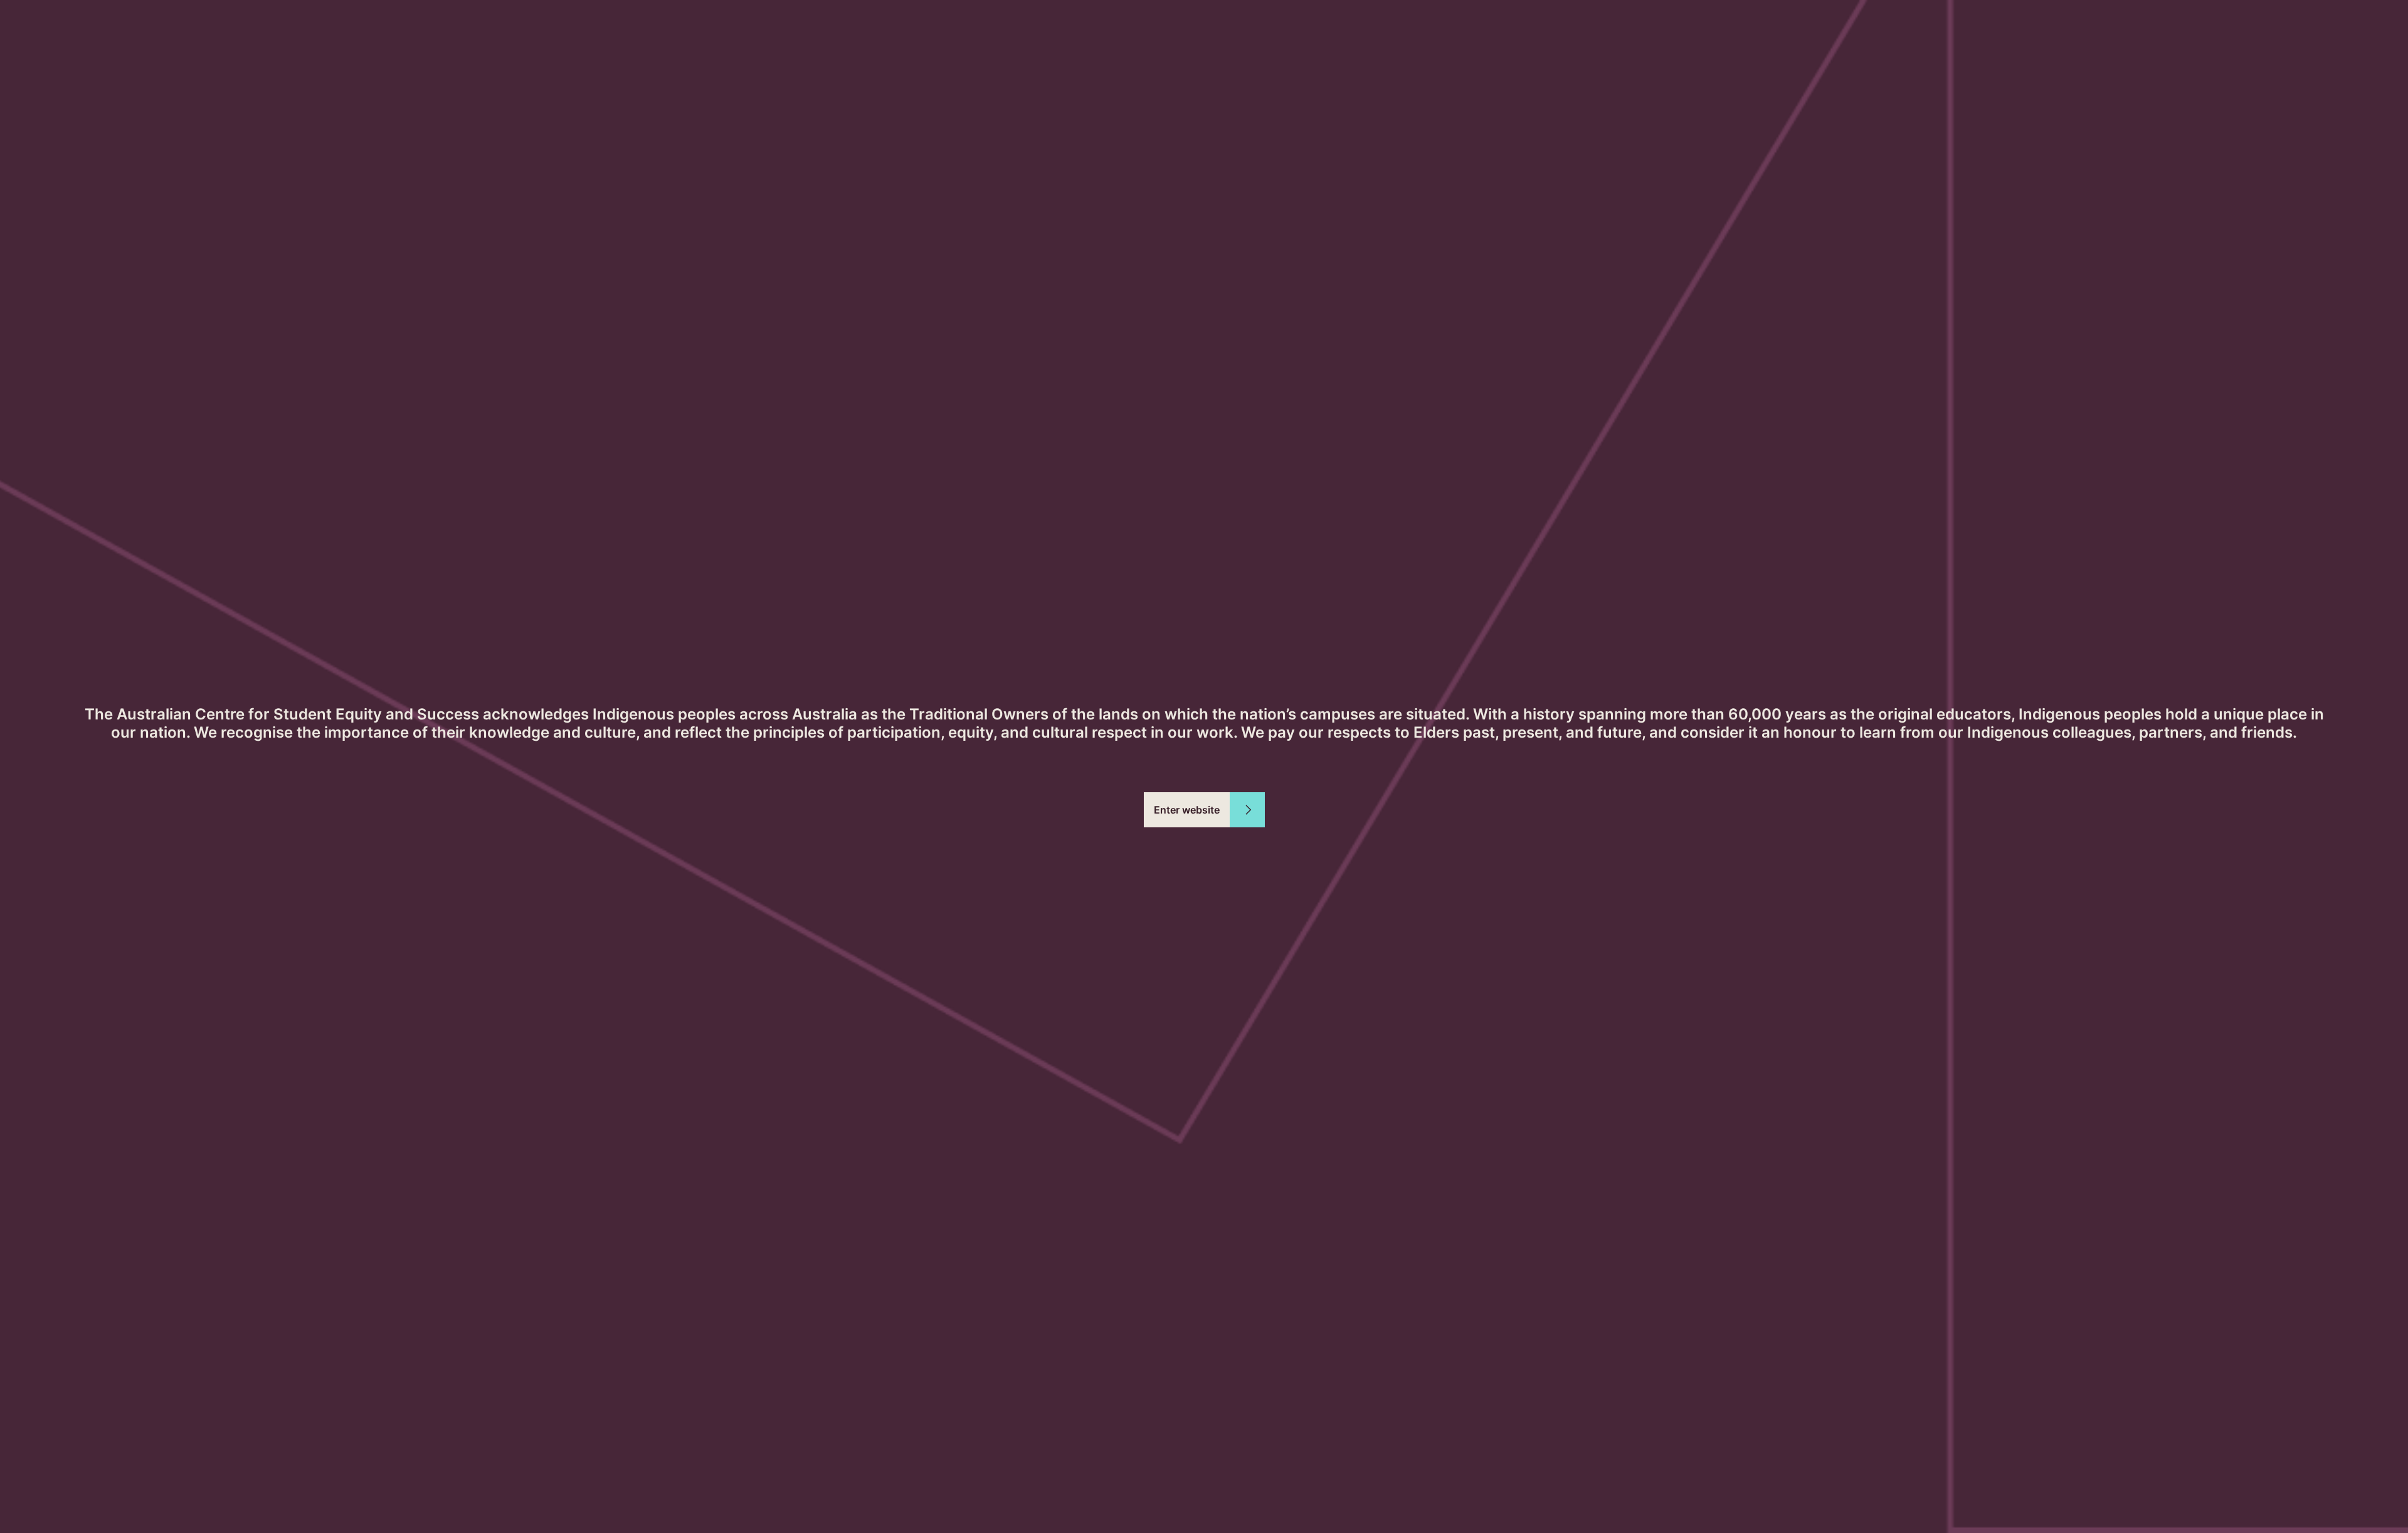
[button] (1204, 810)
